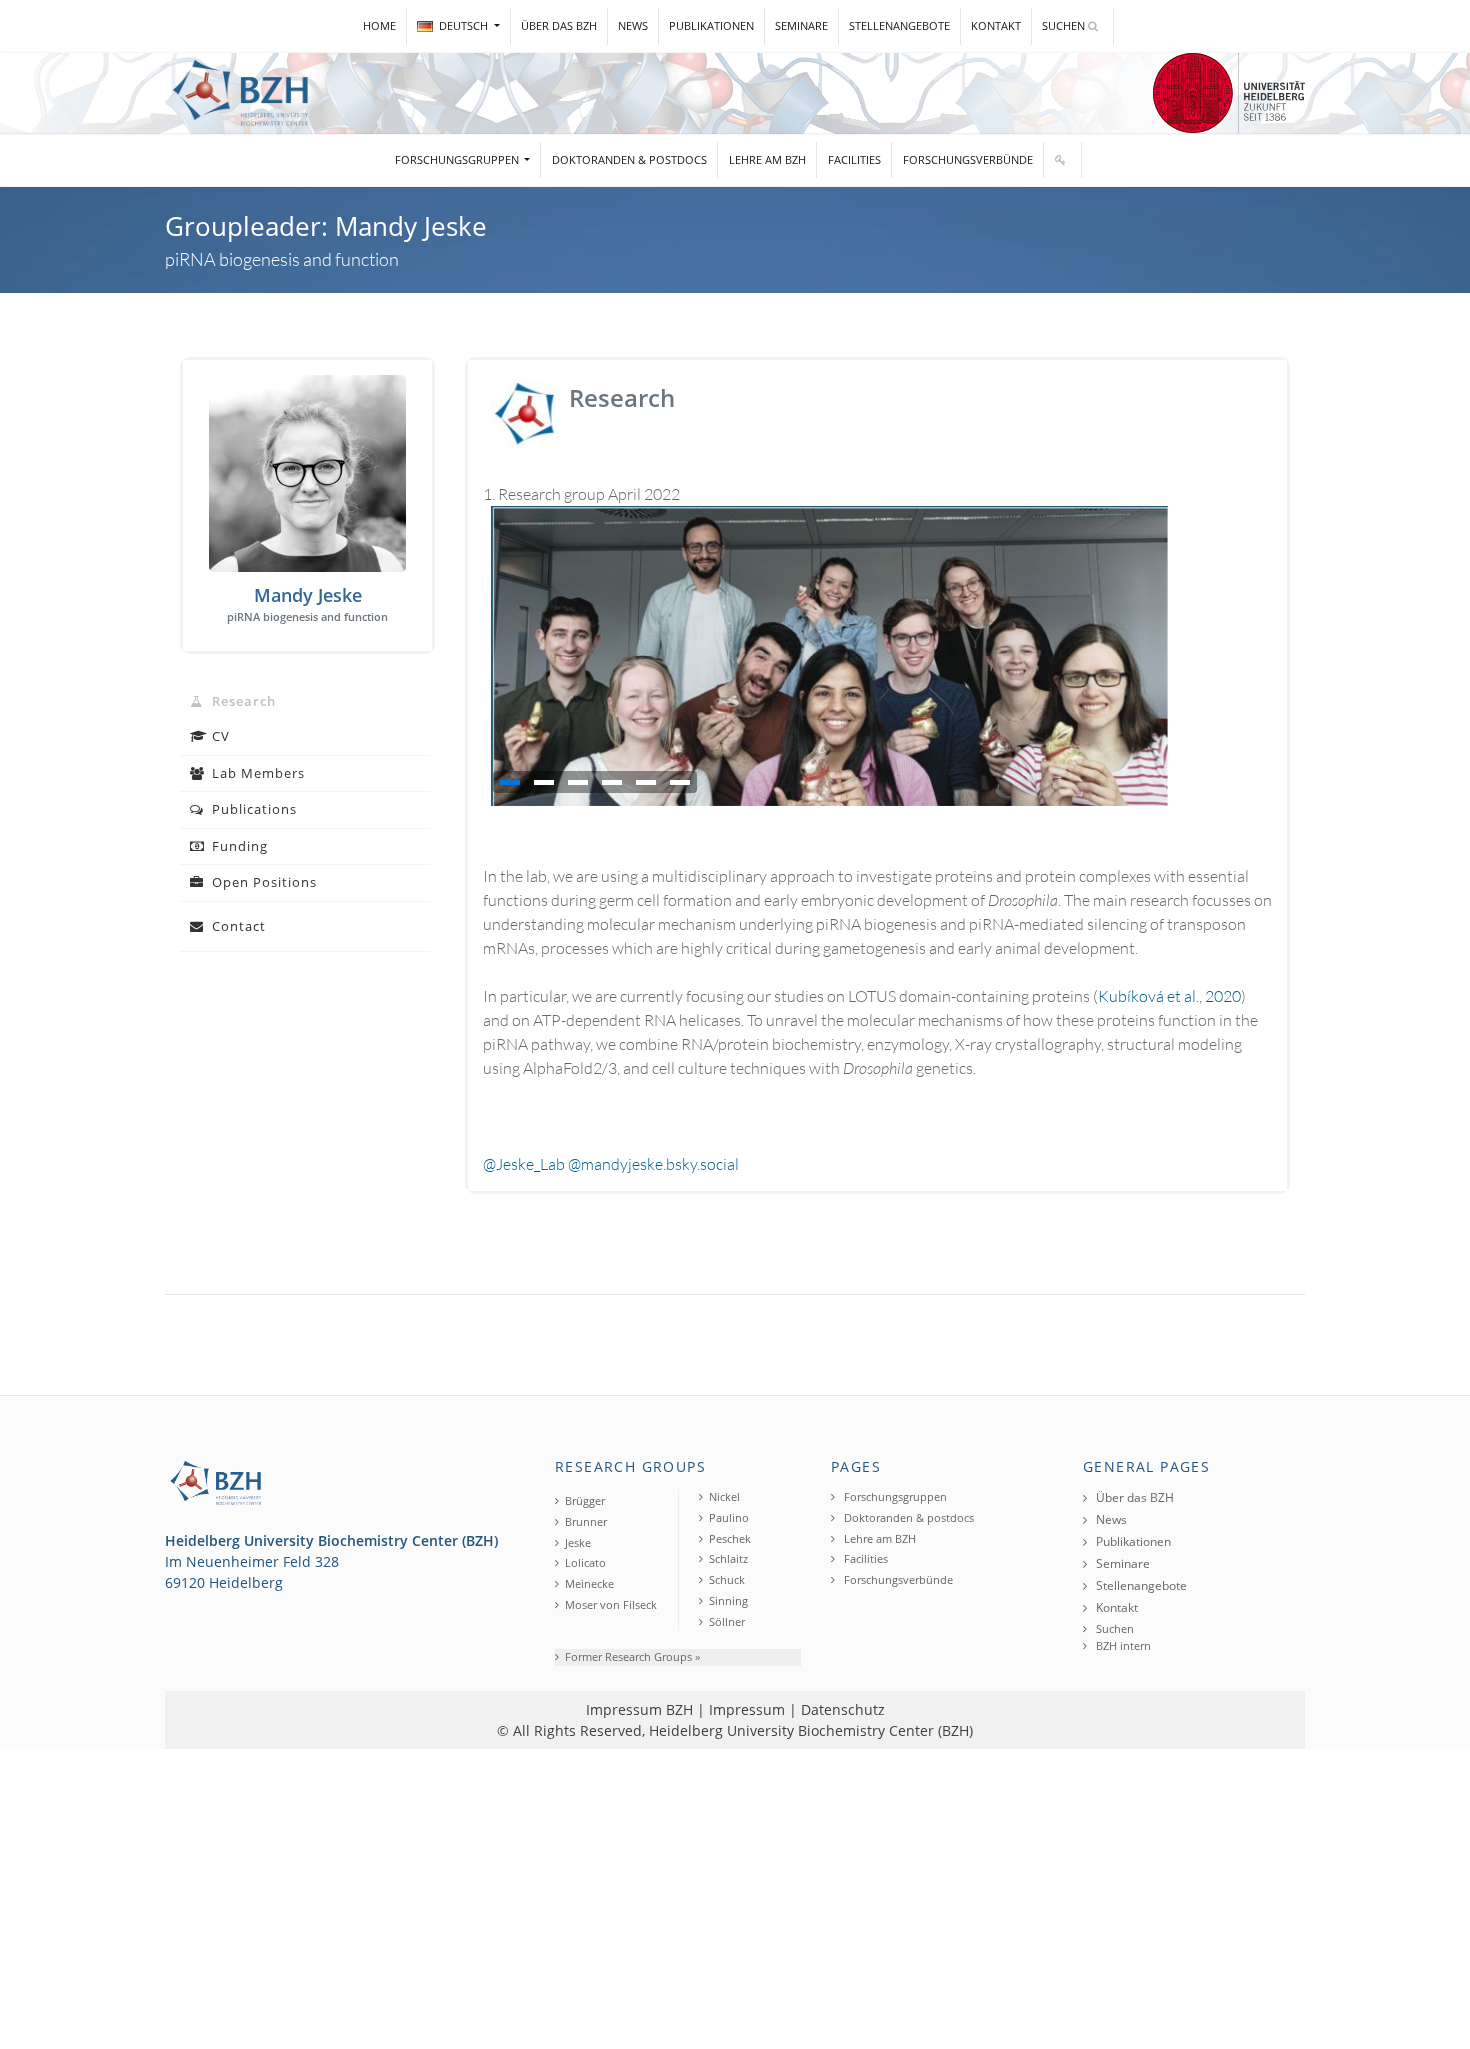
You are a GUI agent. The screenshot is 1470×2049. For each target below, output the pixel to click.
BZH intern (1122, 1645)
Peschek (730, 1538)
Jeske (578, 1542)
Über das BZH (559, 25)
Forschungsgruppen (458, 159)
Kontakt (996, 25)
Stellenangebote (899, 25)
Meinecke (589, 1583)
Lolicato (585, 1562)
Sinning (728, 1600)
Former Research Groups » (632, 1656)
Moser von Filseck (611, 1604)
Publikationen (711, 25)
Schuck (727, 1579)
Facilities (854, 159)
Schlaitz (728, 1558)
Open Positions (262, 882)
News (633, 25)
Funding (238, 846)
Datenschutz (843, 1709)
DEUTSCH (465, 25)
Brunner (586, 1521)
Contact (237, 926)
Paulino (729, 1517)
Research (242, 701)
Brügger (585, 1500)
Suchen (1065, 25)
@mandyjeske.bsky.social (653, 1164)
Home (379, 25)
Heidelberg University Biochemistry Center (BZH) (811, 1730)
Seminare (801, 25)
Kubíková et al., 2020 (1169, 996)
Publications (252, 809)
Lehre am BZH (767, 159)
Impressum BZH (639, 1709)
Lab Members (256, 773)
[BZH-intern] (1063, 160)
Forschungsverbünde (968, 159)
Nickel (724, 1496)
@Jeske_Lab (524, 1164)
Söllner (727, 1621)
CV (219, 736)
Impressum (747, 1709)
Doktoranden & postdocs (629, 159)
